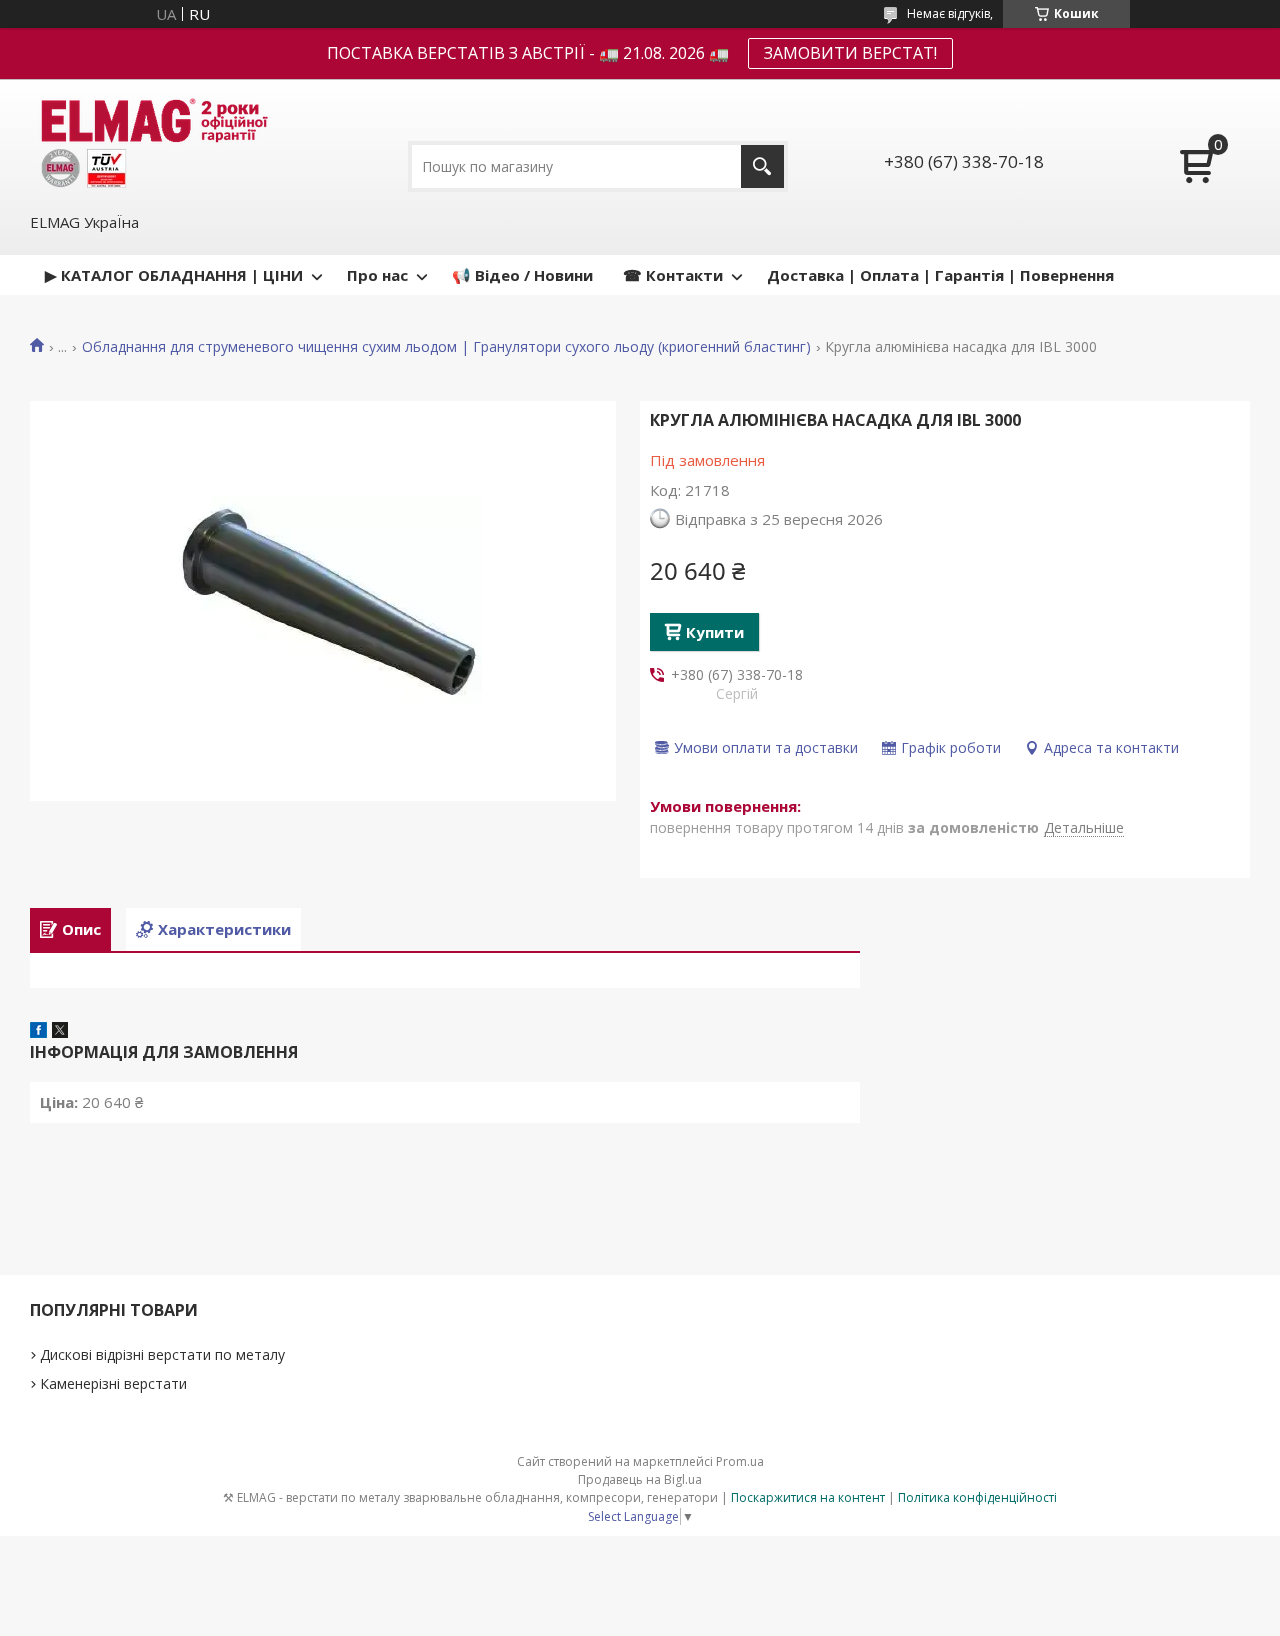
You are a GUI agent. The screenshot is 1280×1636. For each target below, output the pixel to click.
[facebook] (38, 1032)
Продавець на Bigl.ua (640, 1479)
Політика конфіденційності (977, 1497)
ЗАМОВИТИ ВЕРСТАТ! (850, 53)
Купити (715, 632)
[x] (60, 1032)
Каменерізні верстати (113, 1383)
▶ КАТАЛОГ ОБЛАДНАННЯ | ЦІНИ (174, 275)
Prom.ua (740, 1461)
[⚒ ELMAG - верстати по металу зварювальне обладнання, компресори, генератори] (151, 143)
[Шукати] (762, 166)
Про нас (377, 275)
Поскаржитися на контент (808, 1497)
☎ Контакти (673, 275)
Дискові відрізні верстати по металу (162, 1354)
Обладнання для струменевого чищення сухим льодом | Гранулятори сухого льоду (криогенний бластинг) (446, 347)
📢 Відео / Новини (522, 275)
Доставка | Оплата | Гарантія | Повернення (940, 275)
